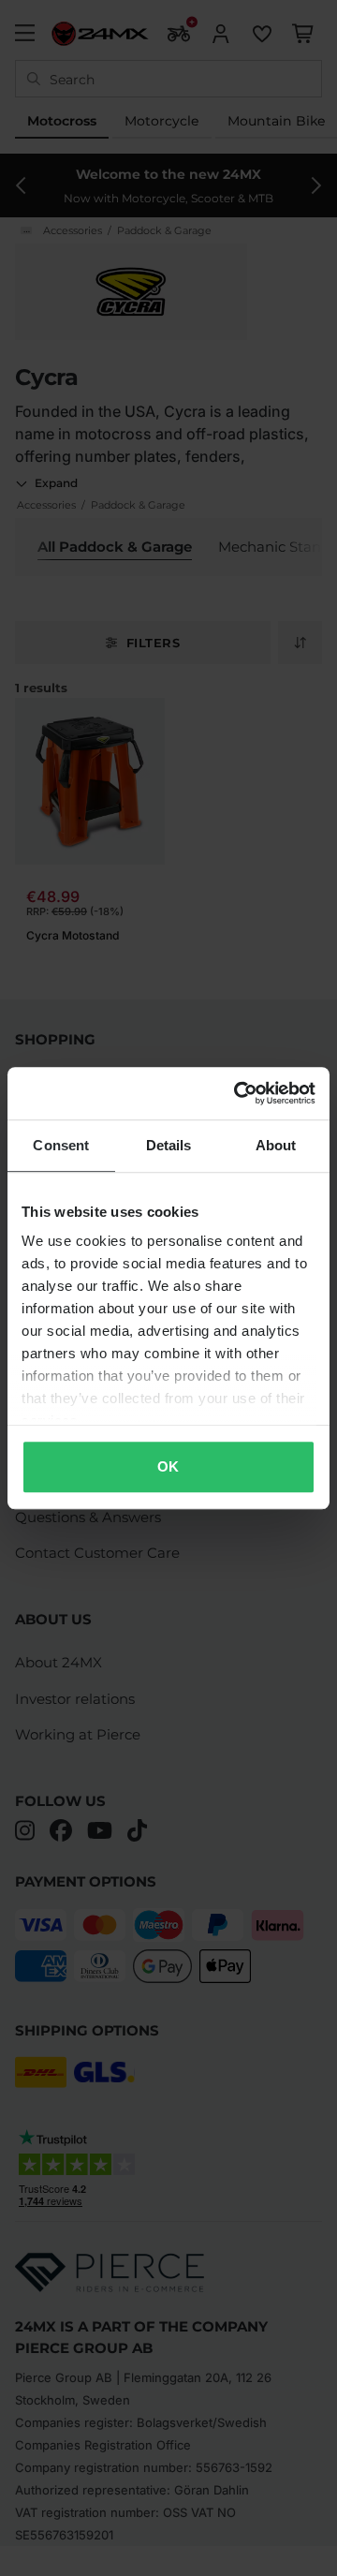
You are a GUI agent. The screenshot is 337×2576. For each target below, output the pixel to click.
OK (168, 1466)
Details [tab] (169, 1145)
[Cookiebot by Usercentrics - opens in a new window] (238, 1093)
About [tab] (276, 1145)
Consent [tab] (61, 1145)
